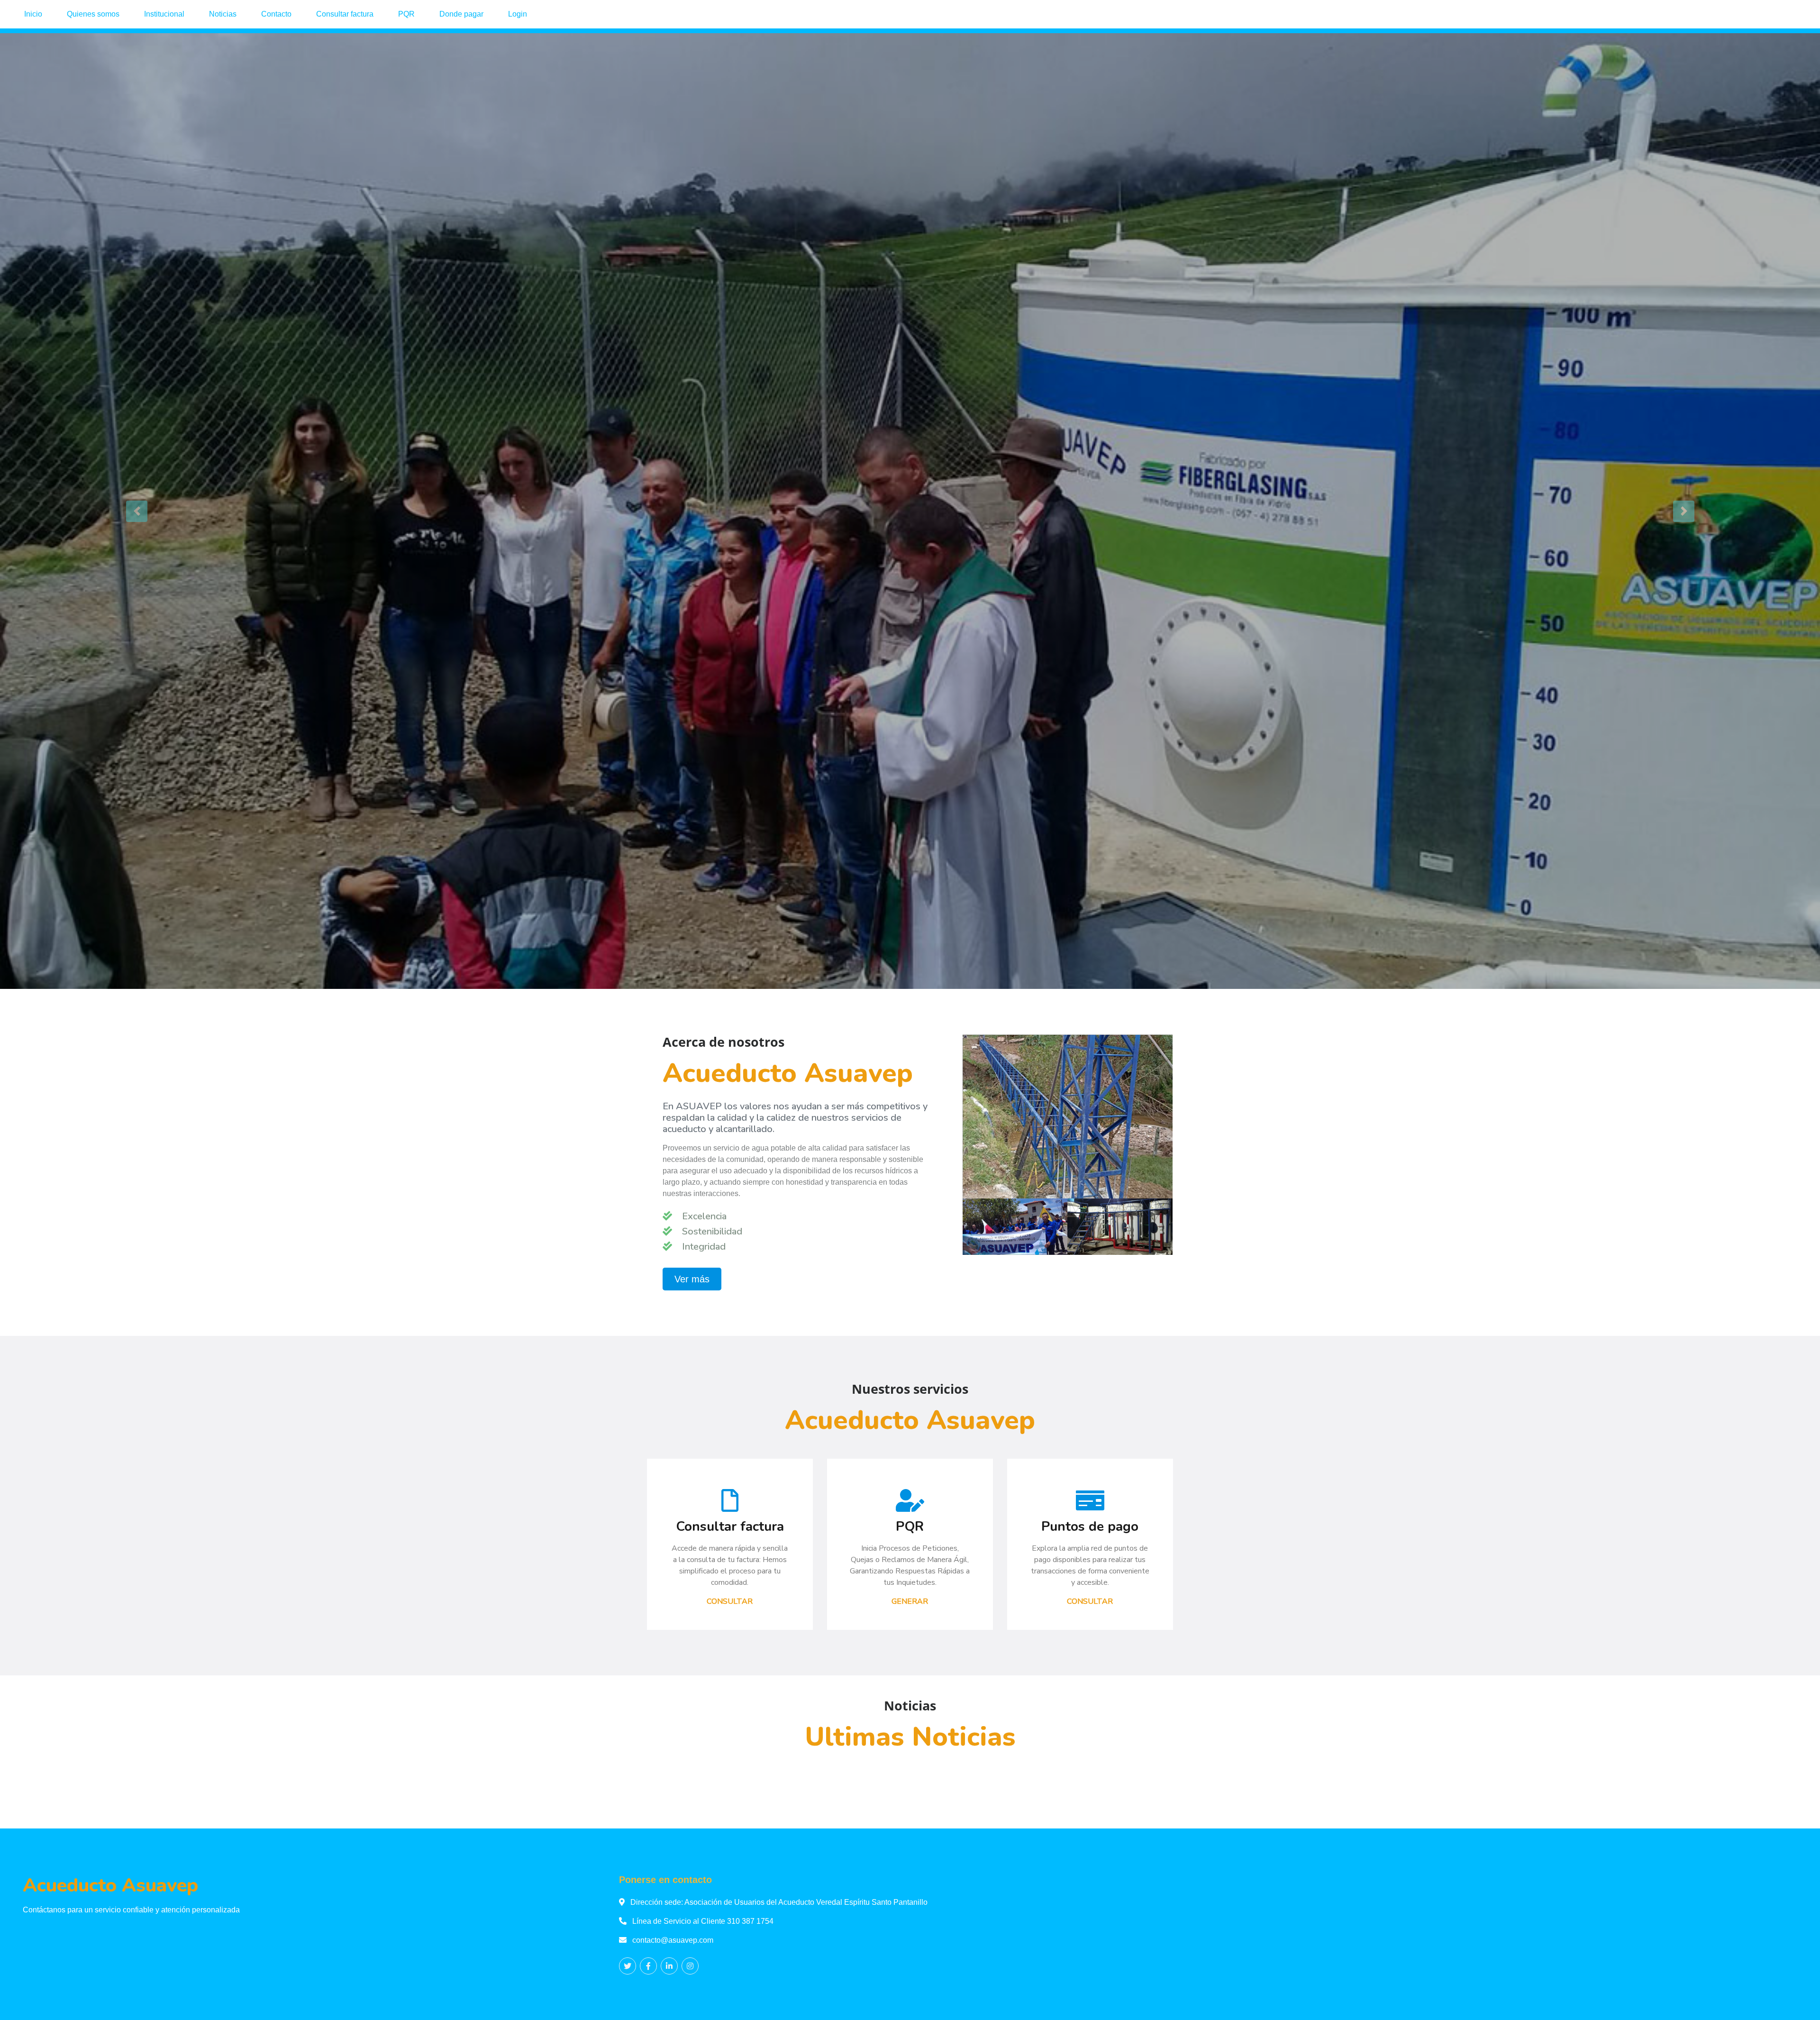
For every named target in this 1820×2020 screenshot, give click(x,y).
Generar (910, 1601)
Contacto (276, 14)
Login (518, 14)
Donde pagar (461, 14)
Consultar (730, 1601)
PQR (406, 14)
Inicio (33, 14)
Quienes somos (93, 14)
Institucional (164, 14)
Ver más (692, 1279)
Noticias (223, 14)
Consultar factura (345, 14)
